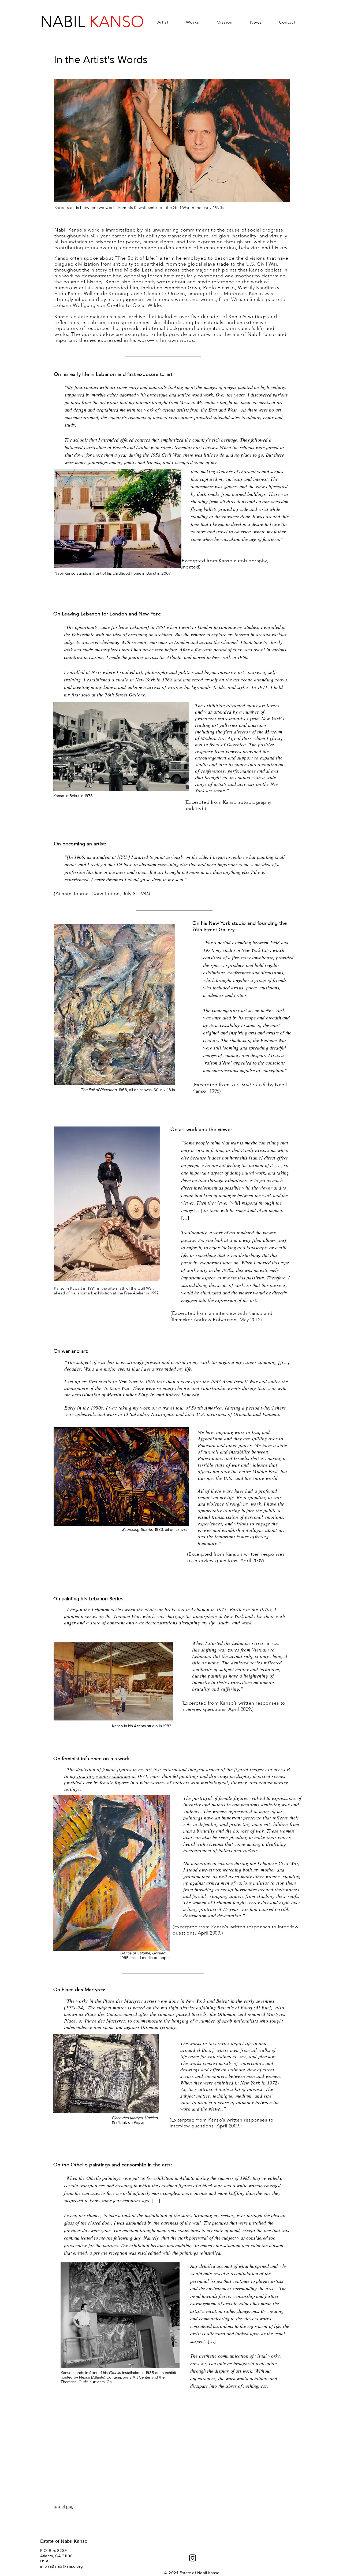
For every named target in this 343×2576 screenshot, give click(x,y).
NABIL (92, 22)
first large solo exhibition (104, 1776)
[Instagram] (193, 2558)
